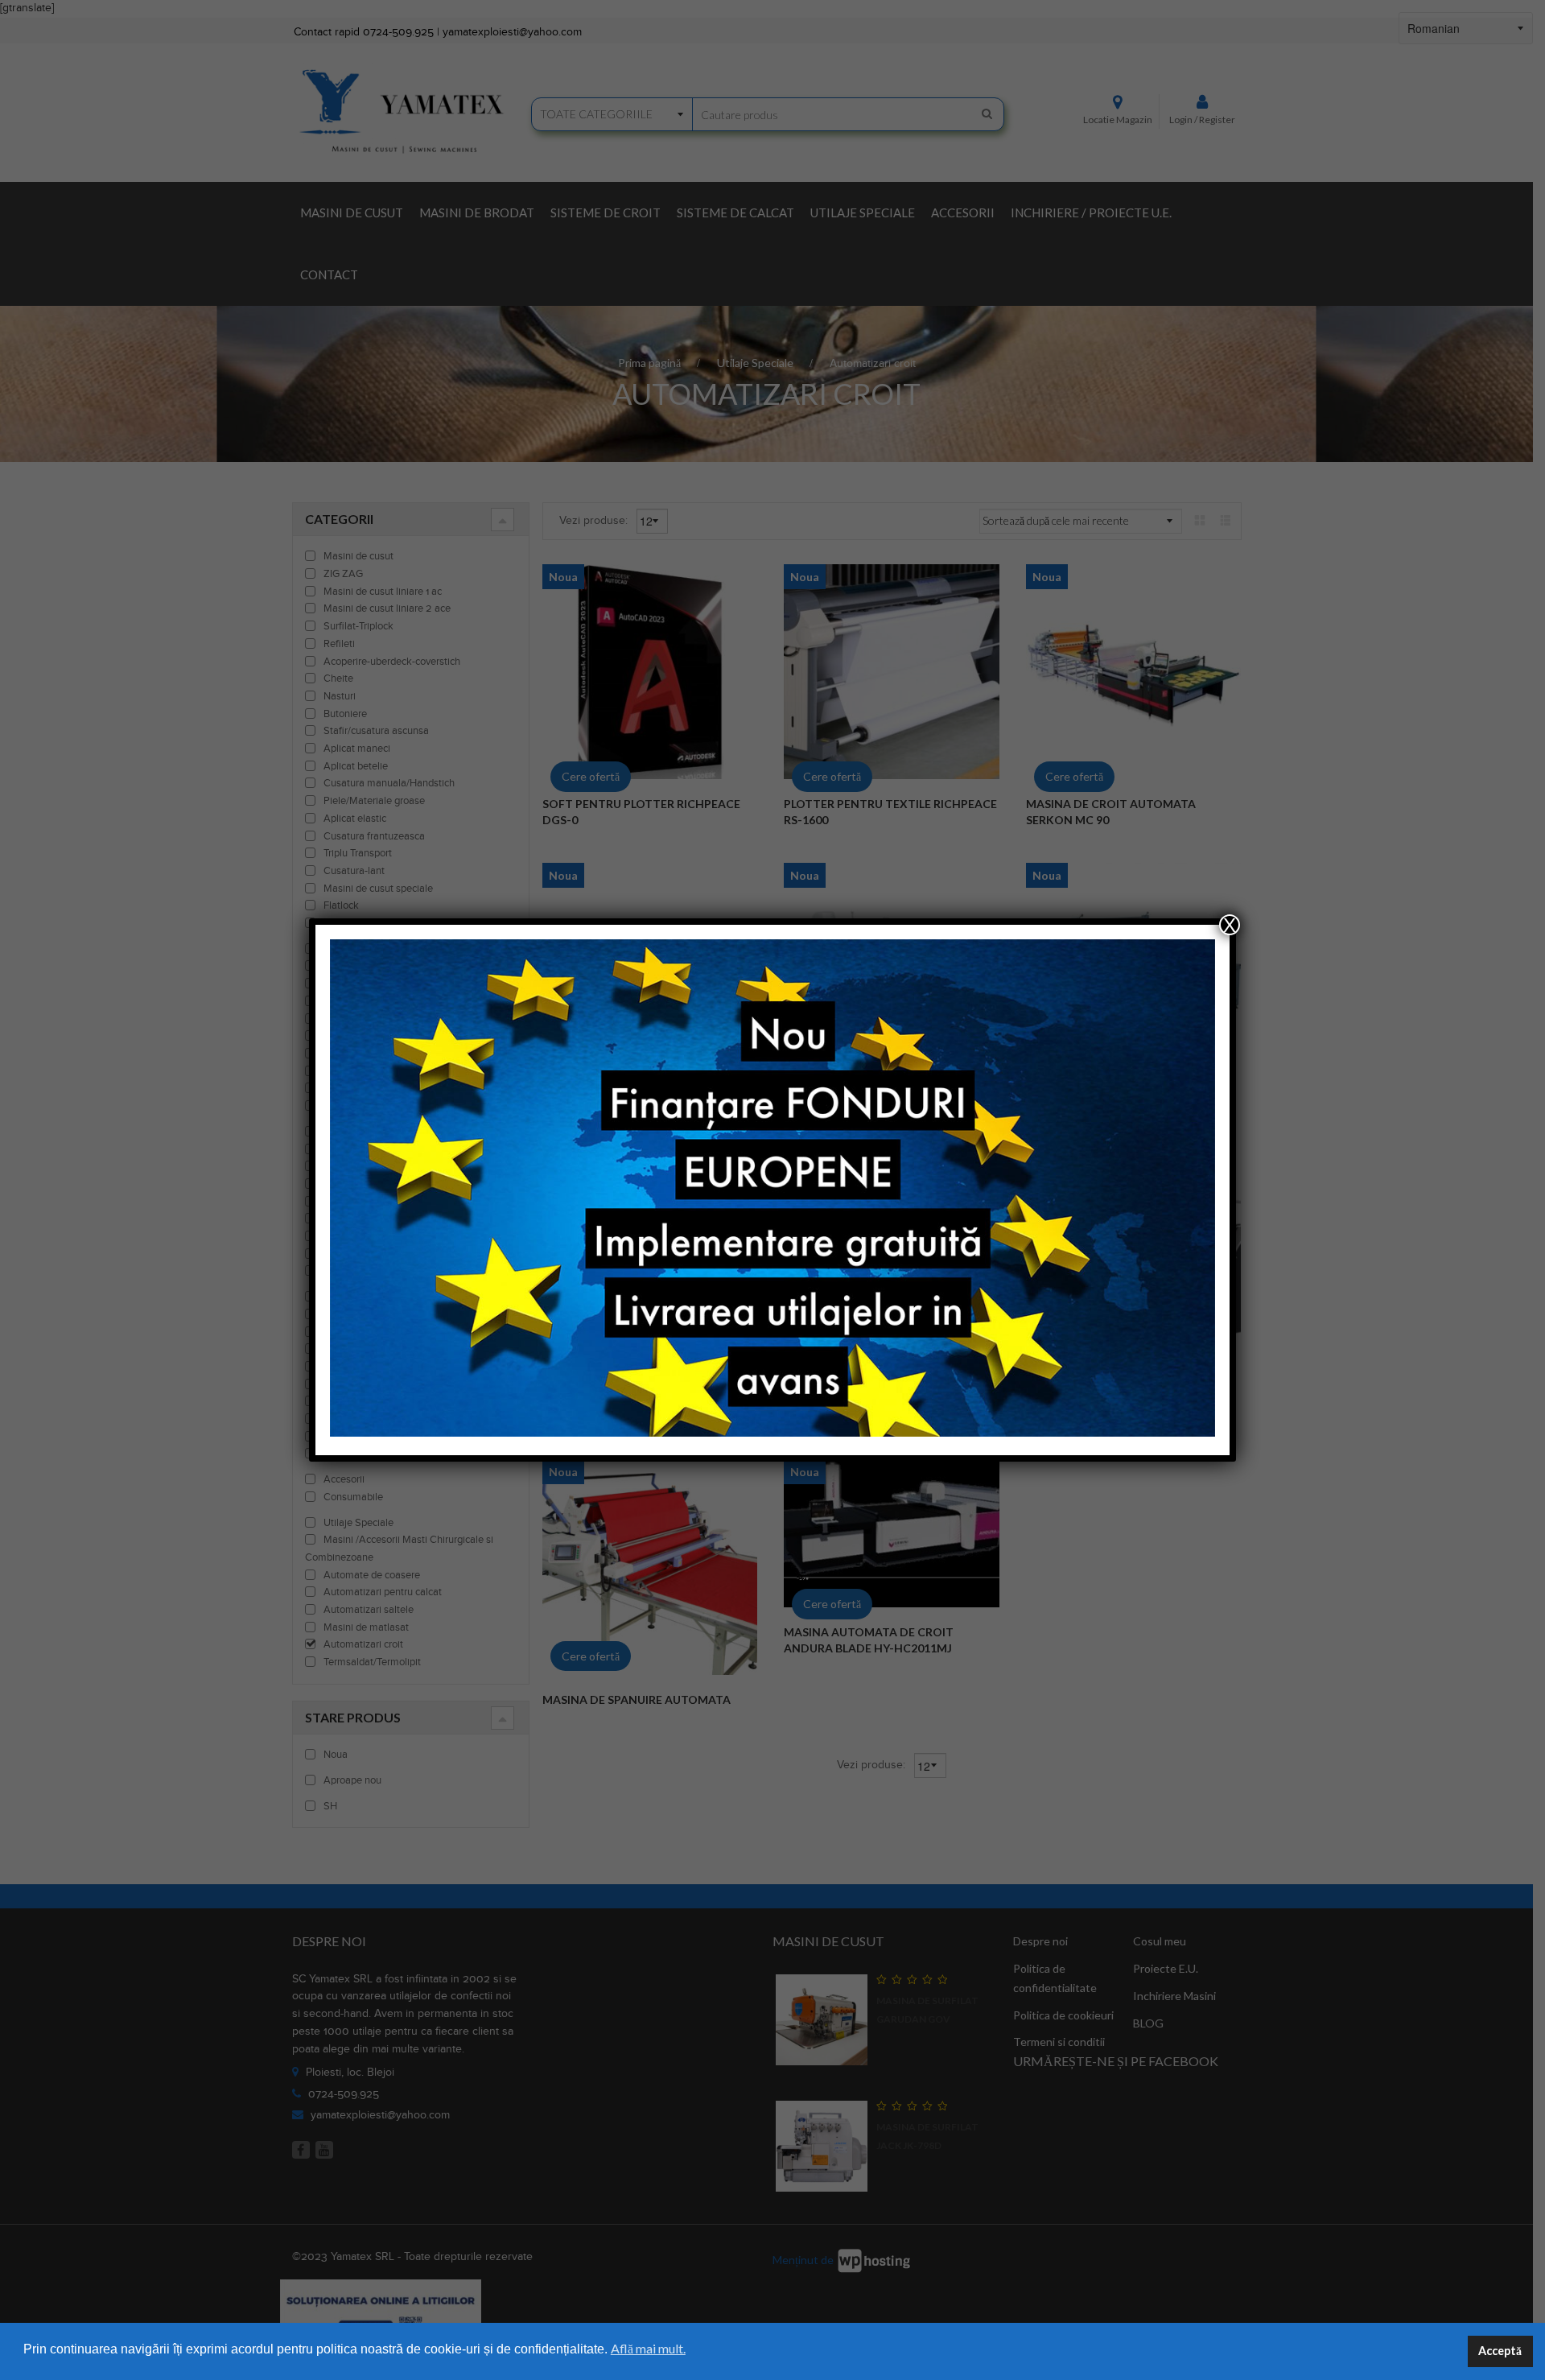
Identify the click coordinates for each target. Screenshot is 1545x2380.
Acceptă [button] (1500, 2351)
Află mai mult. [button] (648, 2348)
